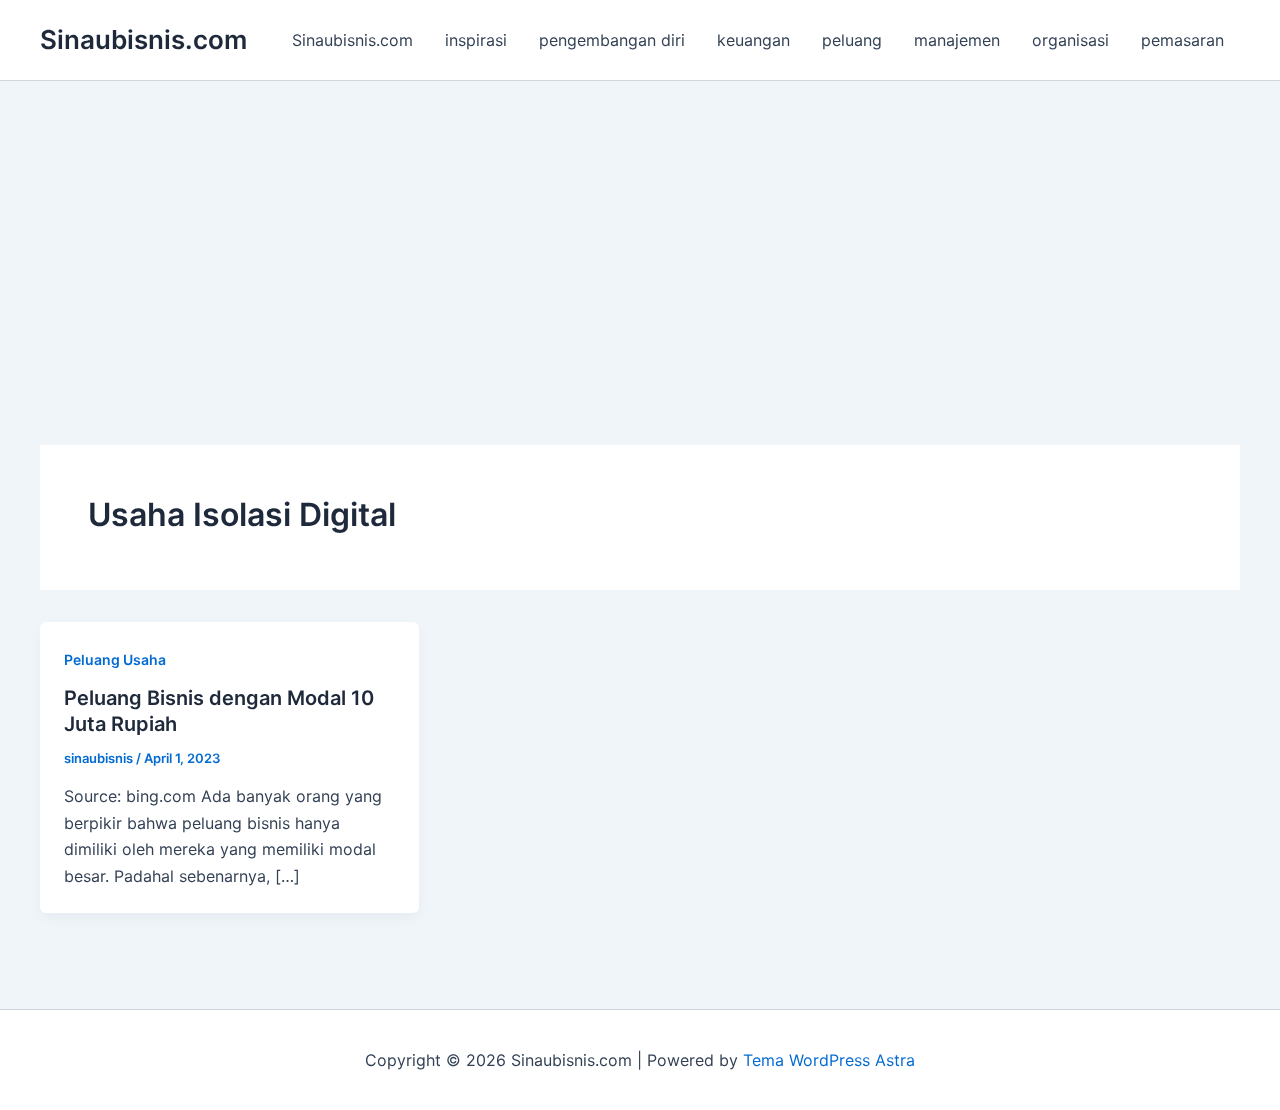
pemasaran (1182, 40)
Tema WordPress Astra (829, 1060)
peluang (852, 40)
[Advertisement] (640, 231)
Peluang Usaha (115, 659)
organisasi (1070, 40)
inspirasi (476, 40)
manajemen (957, 40)
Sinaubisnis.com (143, 39)
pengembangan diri (612, 40)
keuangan (753, 40)
